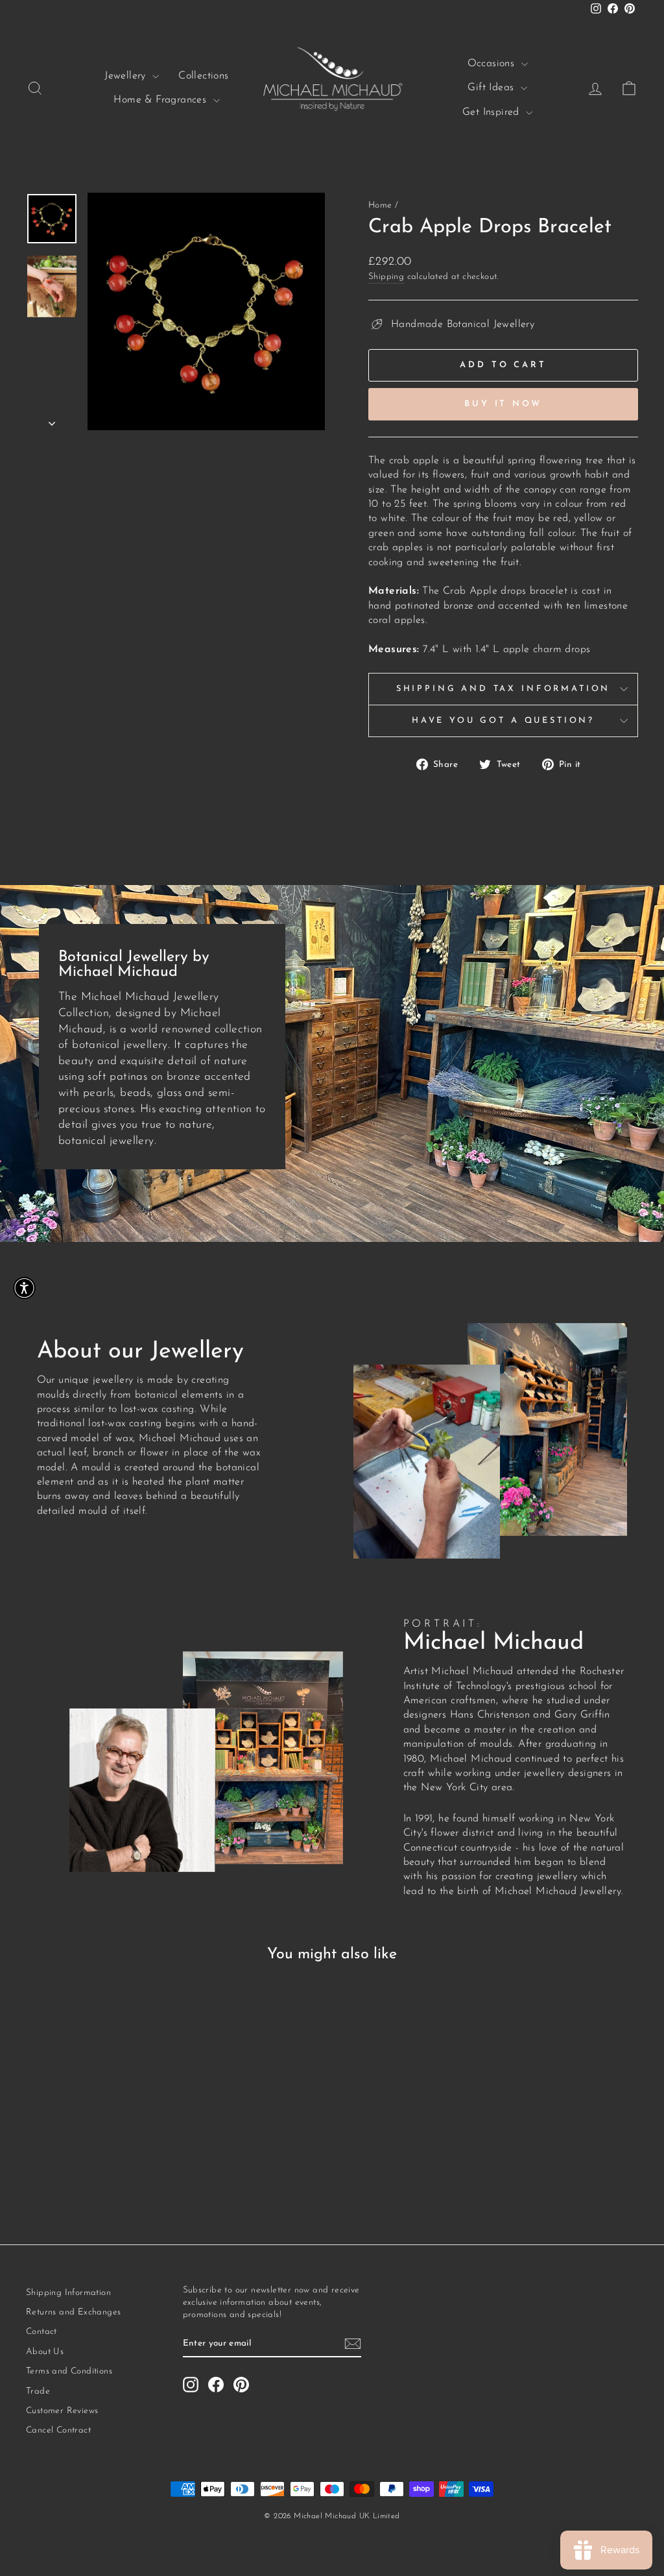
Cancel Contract (58, 2430)
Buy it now (503, 404)
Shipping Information (68, 2293)
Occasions (493, 64)
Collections (203, 76)
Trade (38, 2391)
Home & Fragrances (161, 100)
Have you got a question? (503, 721)
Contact (41, 2332)
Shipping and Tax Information (504, 689)
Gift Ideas (492, 88)
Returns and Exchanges (73, 2312)
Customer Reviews (62, 2411)
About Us (45, 2352)
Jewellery (127, 76)
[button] (24, 1288)
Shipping (386, 277)
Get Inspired (492, 112)
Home (380, 205)
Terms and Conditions (69, 2371)
